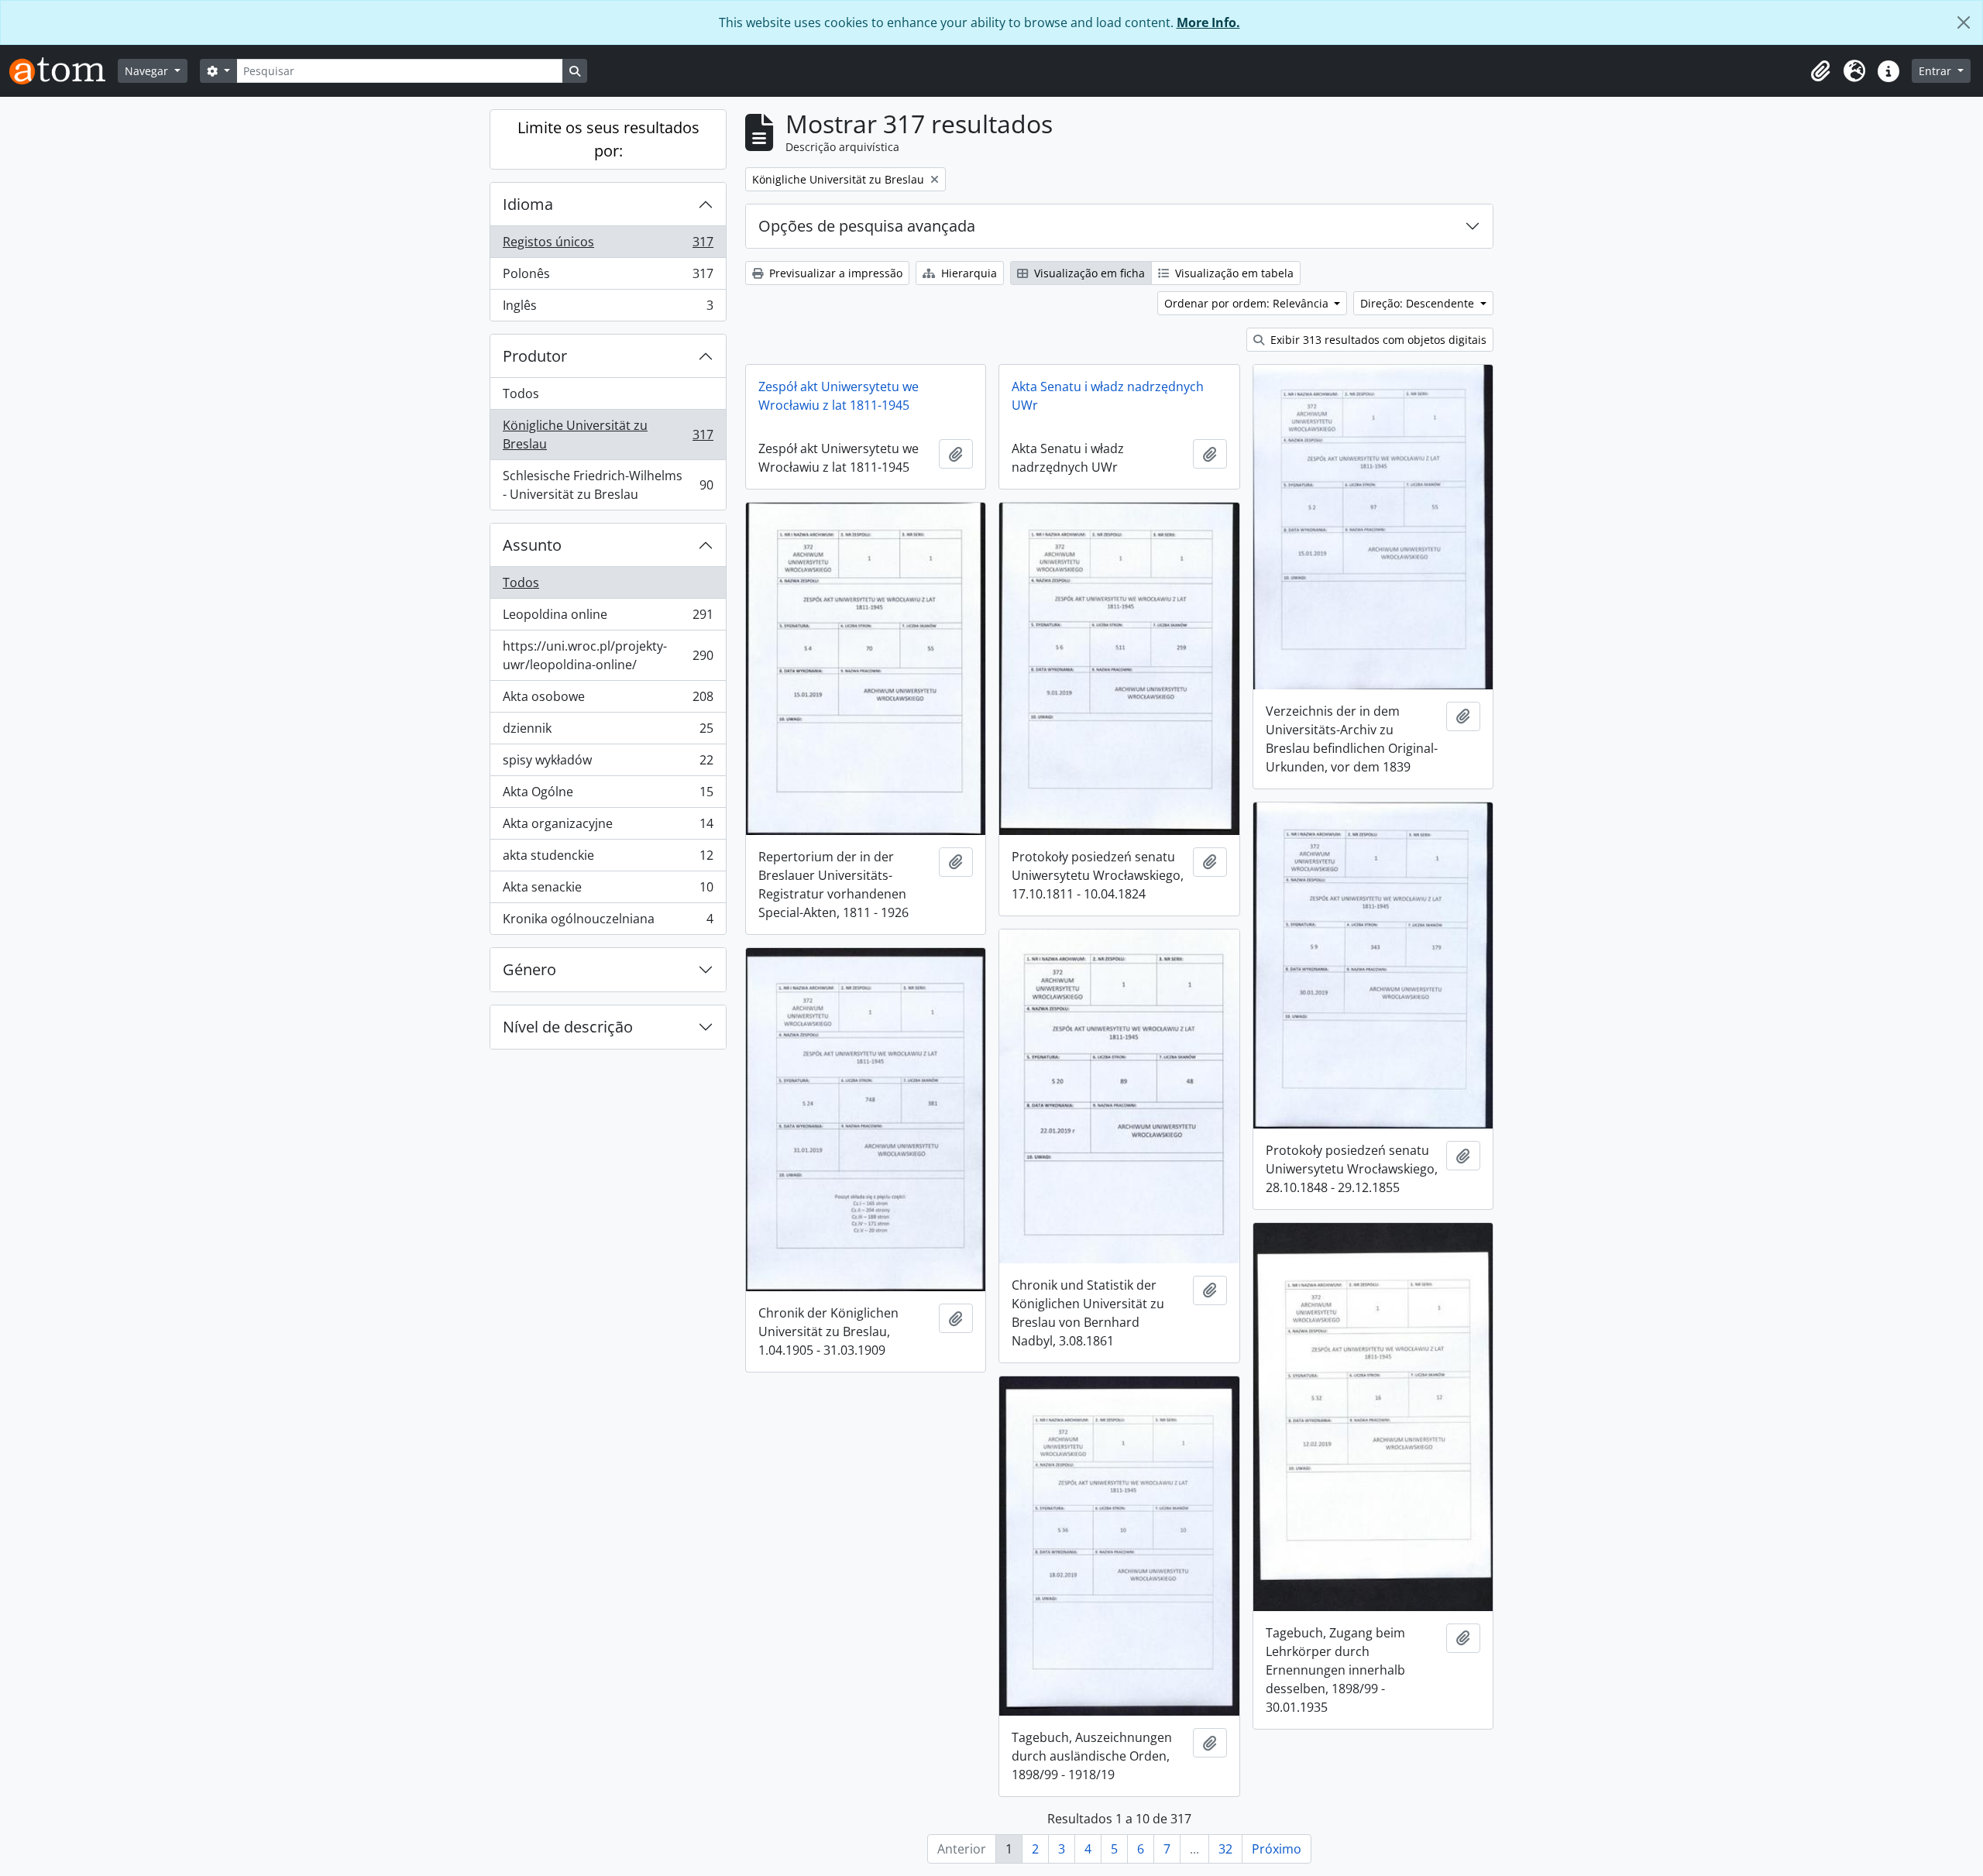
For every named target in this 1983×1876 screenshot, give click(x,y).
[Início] (64, 71)
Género (529, 969)
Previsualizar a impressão (834, 273)
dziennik (608, 732)
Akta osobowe (608, 700)
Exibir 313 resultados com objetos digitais (1377, 340)
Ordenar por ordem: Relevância (1248, 303)
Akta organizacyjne (608, 827)
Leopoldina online (608, 618)
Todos (521, 393)
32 (1225, 1849)
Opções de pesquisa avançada (867, 226)
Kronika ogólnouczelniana (608, 922)
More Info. (1208, 22)
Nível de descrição (568, 1027)
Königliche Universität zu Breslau (608, 435)
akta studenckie (608, 859)
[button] (1820, 71)
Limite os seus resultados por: (608, 139)
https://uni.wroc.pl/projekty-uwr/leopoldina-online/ (608, 655)
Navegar (148, 71)
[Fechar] (1964, 22)
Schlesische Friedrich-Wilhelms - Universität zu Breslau (608, 485)
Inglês (608, 309)
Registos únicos (608, 246)
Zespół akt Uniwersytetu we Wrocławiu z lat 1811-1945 (839, 396)
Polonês (608, 277)
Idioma (528, 204)
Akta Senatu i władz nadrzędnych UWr (1108, 396)
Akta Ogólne (608, 795)
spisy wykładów (608, 764)
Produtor (535, 356)
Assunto (532, 545)
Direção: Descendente (1419, 303)
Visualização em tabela (1233, 273)
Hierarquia (967, 273)
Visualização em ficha (1088, 273)
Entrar (1937, 71)
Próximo (1277, 1849)
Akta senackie (608, 891)
